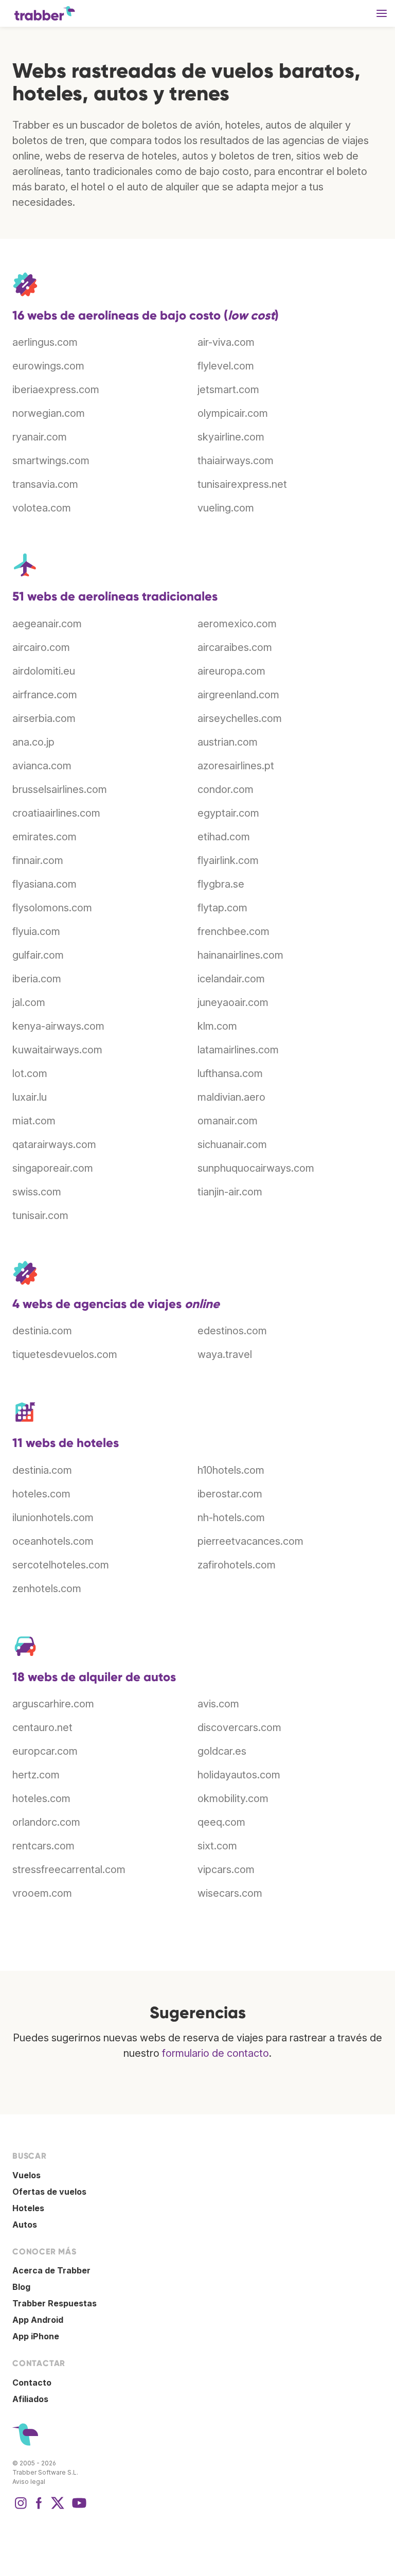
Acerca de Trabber (51, 2270)
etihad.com (224, 837)
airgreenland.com (238, 695)
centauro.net (42, 1727)
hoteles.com (41, 1494)
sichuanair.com (232, 1144)
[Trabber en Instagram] (21, 2508)
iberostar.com (230, 1494)
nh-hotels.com (231, 1518)
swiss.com (37, 1192)
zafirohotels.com (237, 1565)
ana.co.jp (33, 742)
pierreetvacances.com (250, 1541)
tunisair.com (40, 1215)
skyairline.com (231, 437)
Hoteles (28, 2208)
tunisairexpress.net (242, 484)
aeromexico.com (237, 624)
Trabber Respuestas (55, 2303)
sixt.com (217, 1846)
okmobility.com (233, 1798)
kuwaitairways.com (57, 1050)
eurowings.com (48, 366)
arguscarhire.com (53, 1704)
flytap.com (222, 908)
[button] (382, 13)
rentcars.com (43, 1846)
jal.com (29, 1002)
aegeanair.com (47, 624)
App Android (38, 2320)
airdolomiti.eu (44, 671)
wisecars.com (230, 1893)
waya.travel (225, 1354)
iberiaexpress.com (56, 390)
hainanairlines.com (240, 955)
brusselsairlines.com (60, 789)
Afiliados (30, 2399)
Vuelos (26, 2175)
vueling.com (226, 508)
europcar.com (45, 1751)
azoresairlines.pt (236, 766)
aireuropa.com (231, 671)
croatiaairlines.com (56, 813)
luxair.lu (30, 1097)
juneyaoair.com (233, 1002)
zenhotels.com (47, 1589)
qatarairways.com (54, 1144)
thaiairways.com (236, 461)
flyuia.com (36, 931)
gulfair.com (38, 955)
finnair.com (38, 860)
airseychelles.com (240, 718)
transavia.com (45, 484)
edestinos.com (232, 1331)
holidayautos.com (239, 1775)
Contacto (32, 2383)
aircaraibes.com (235, 647)
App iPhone (36, 2336)
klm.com (217, 1026)
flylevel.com (226, 366)
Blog (21, 2287)
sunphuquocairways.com (256, 1168)
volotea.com (42, 508)
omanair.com (228, 1121)
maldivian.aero (231, 1097)
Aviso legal (29, 2482)
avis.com (218, 1704)
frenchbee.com (234, 931)
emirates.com (44, 837)
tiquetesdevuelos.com (65, 1354)
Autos (25, 2225)
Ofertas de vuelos (49, 2192)
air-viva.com (226, 342)
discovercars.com (239, 1727)
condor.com (226, 789)
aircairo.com (41, 647)
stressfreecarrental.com (69, 1869)
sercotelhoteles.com (61, 1565)
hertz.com (36, 1775)
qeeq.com (221, 1822)
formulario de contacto (216, 2053)
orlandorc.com (46, 1822)
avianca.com (42, 766)
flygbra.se (221, 884)
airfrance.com (45, 695)
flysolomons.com (52, 908)
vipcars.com (226, 1869)
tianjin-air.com (230, 1192)
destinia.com (42, 1331)
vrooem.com (42, 1893)
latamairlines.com (238, 1050)
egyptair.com (228, 813)
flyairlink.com (228, 860)
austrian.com (228, 742)
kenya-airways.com (58, 1026)
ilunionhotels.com (53, 1518)
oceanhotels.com (53, 1541)
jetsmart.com (228, 390)
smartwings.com (51, 461)
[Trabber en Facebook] (39, 2508)
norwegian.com (49, 413)
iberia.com (37, 979)
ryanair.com (40, 437)
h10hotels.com (231, 1470)
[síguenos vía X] (58, 2508)
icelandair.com (231, 979)
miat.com (34, 1121)
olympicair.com (233, 413)
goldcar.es (222, 1751)
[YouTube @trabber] (78, 2508)
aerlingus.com (45, 342)
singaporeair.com (53, 1168)
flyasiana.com (44, 884)
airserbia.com (44, 718)
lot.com (30, 1073)
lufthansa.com (230, 1073)
